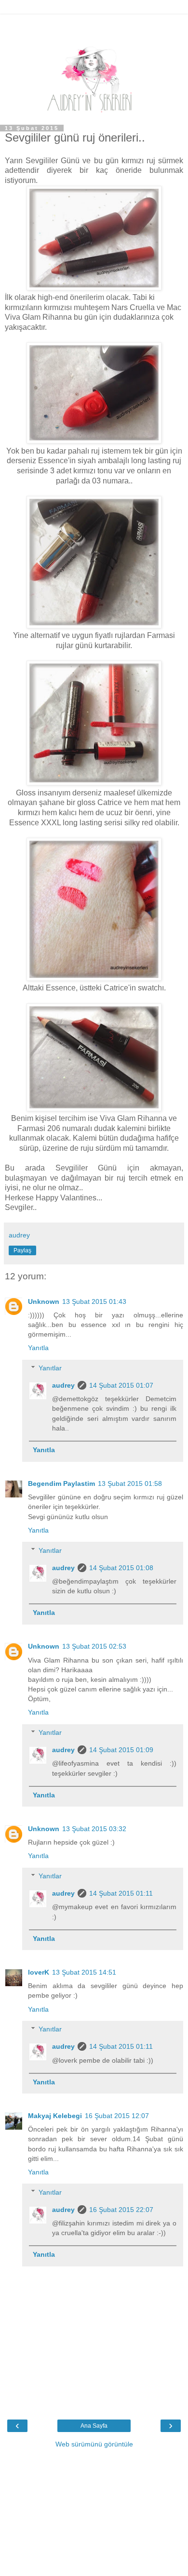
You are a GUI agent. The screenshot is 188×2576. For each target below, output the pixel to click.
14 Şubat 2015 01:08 (121, 1568)
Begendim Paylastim (61, 1483)
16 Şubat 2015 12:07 (117, 2116)
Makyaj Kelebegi (55, 2116)
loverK (39, 1972)
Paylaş (22, 1250)
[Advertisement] (94, 26)
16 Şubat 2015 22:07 (121, 2210)
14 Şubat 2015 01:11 (121, 1893)
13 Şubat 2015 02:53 (94, 1646)
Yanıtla (38, 1348)
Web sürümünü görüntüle (94, 2444)
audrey (63, 1385)
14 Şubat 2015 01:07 (121, 1385)
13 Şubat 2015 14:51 (84, 1972)
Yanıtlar (50, 1368)
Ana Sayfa (94, 2426)
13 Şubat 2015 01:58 (130, 1483)
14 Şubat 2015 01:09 (121, 1750)
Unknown (44, 1301)
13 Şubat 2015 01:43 (94, 1301)
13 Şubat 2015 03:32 (94, 1829)
